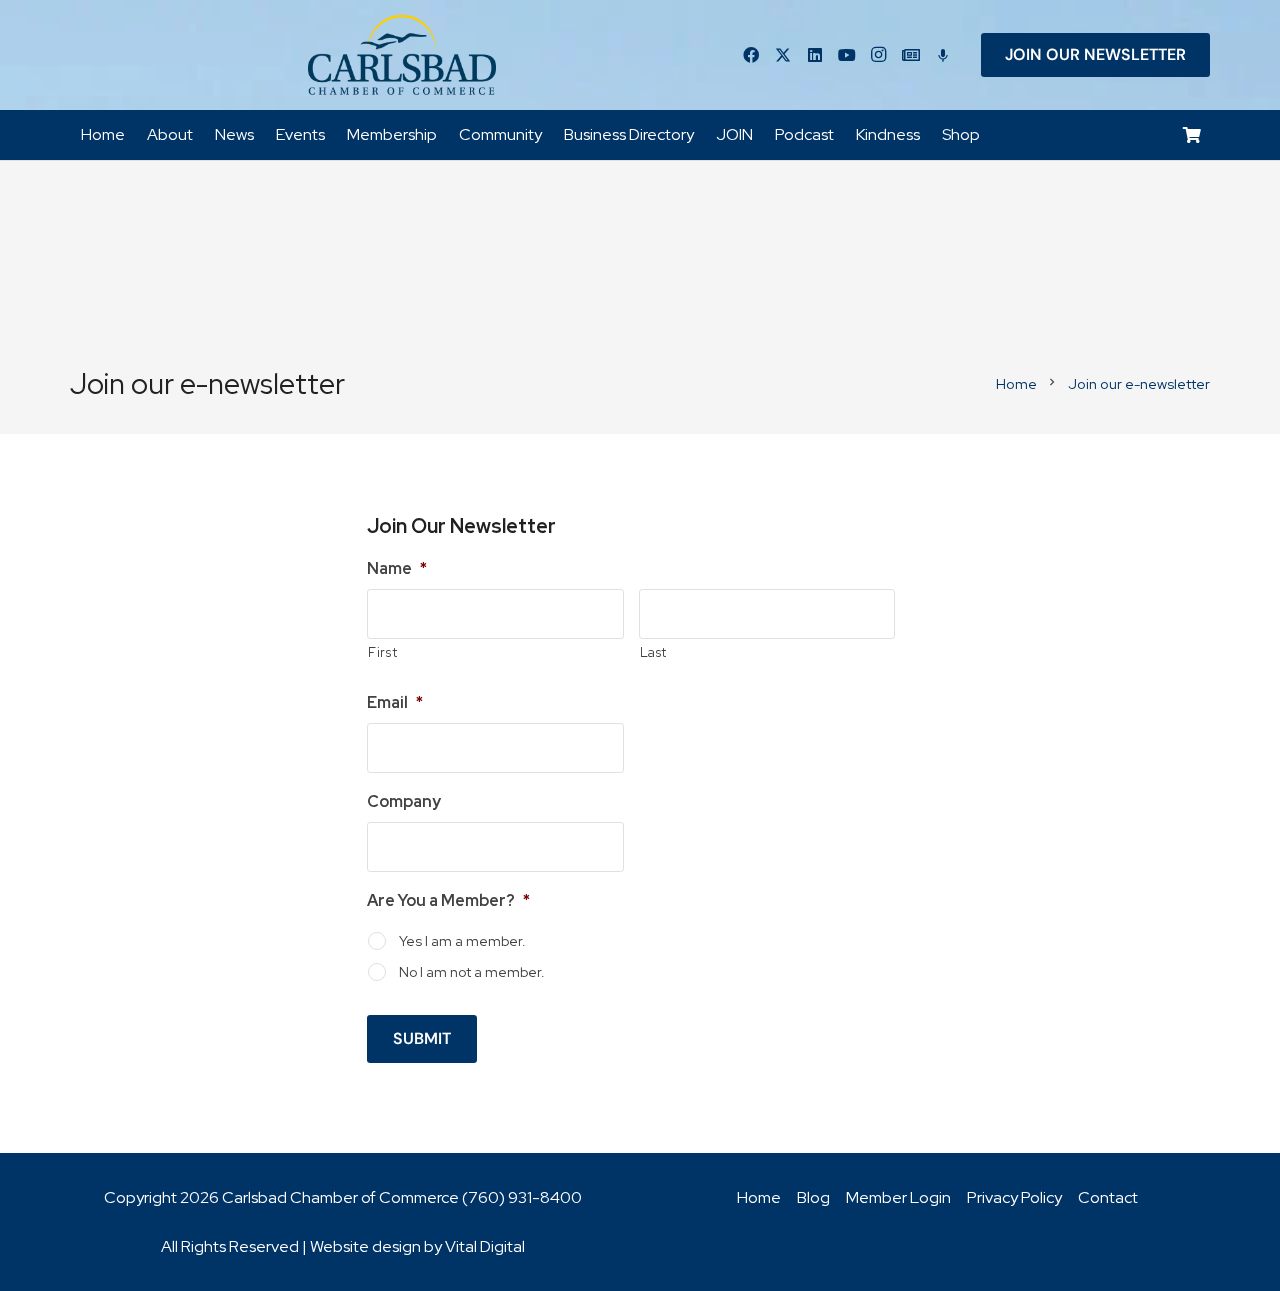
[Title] (911, 55)
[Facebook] (751, 55)
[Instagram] (879, 55)
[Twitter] (783, 55)
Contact (1108, 1197)
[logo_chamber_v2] (402, 55)
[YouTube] (847, 55)
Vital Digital (485, 1246)
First (382, 652)
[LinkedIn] (815, 55)
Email (395, 703)
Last (654, 652)
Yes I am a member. (462, 941)
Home (759, 1197)
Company (404, 802)
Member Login (898, 1197)
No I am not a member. (472, 972)
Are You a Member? (448, 901)
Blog (813, 1197)
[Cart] (1192, 135)
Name (397, 569)
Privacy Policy (1014, 1197)
